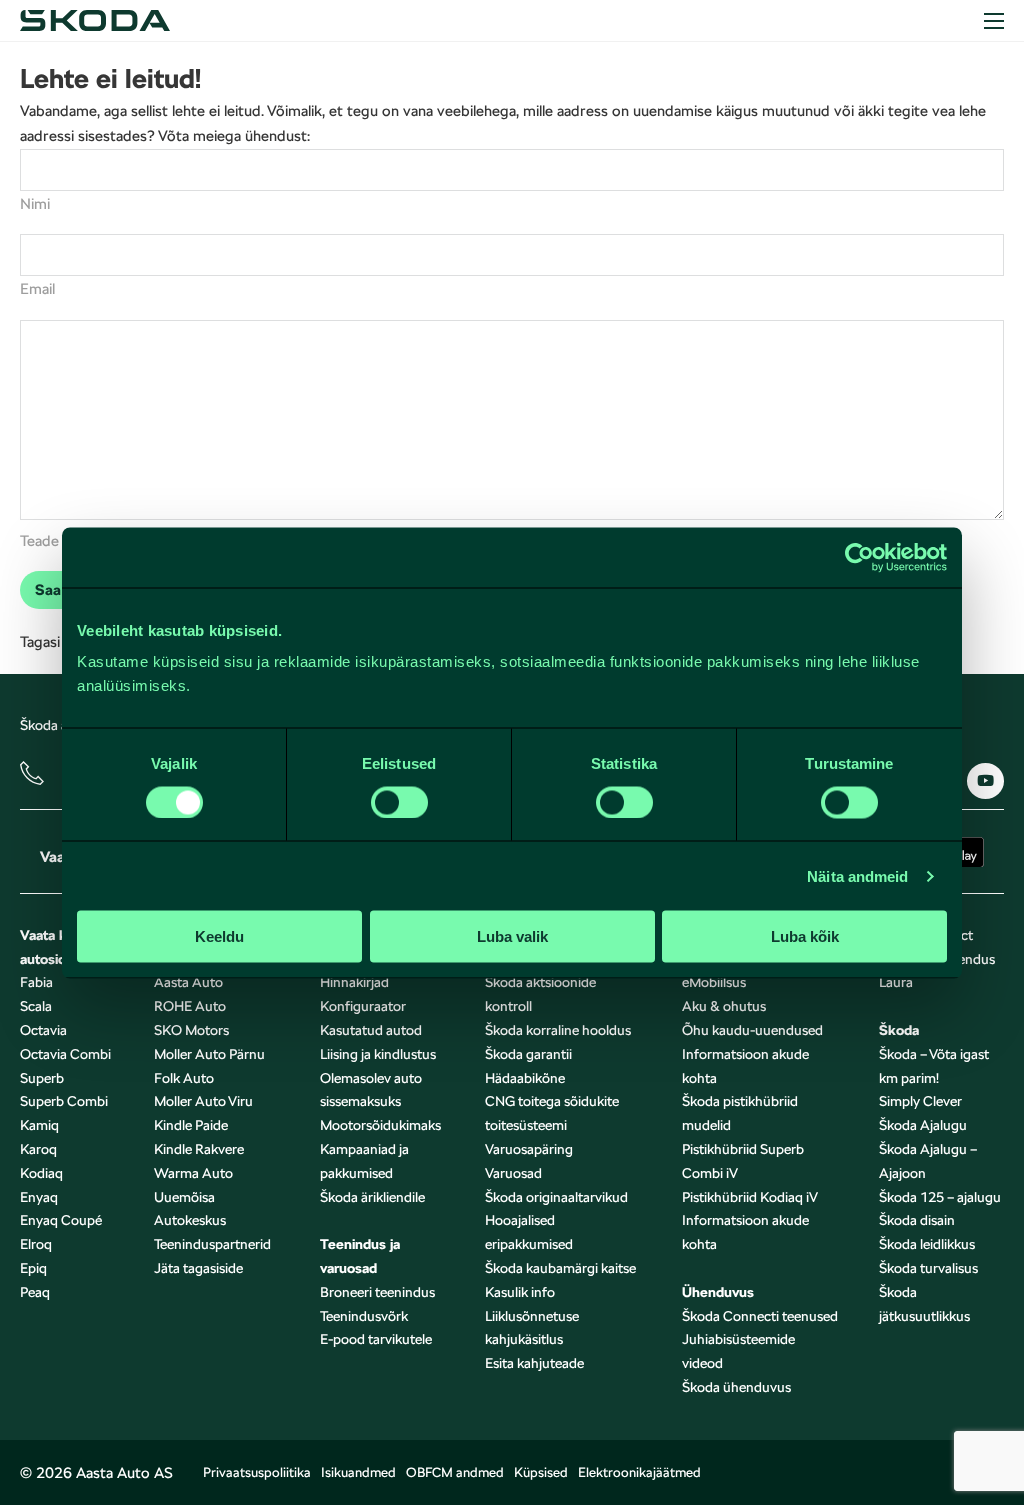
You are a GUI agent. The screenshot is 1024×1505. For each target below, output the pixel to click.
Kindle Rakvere (199, 1149)
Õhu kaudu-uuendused (752, 1030)
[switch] (399, 802)
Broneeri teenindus (377, 1292)
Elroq (36, 1244)
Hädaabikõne (525, 1078)
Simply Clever (920, 1101)
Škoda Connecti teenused (760, 1316)
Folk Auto (184, 1078)
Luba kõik (805, 936)
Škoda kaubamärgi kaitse (560, 1268)
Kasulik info (520, 1292)
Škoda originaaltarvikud (556, 1197)
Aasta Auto (188, 982)
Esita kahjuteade (534, 1363)
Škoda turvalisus (928, 1268)
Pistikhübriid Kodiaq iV (750, 1197)
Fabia (36, 982)
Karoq (38, 1149)
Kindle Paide (191, 1125)
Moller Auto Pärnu (209, 1054)
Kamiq (39, 1125)
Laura (896, 982)
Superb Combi (64, 1101)
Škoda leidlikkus (927, 1244)
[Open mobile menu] (994, 21)
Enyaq (39, 1197)
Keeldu (219, 936)
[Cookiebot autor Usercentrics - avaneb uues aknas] (859, 557)
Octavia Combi (65, 1054)
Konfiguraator (363, 1006)
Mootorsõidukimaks (380, 1125)
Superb (42, 1078)
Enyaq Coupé (61, 1220)
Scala (36, 1006)
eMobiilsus (714, 982)
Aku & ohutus (724, 1006)
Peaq (35, 1292)
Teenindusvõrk (364, 1316)
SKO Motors (191, 1030)
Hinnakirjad (354, 982)
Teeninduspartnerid (212, 1244)
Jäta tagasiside (198, 1268)
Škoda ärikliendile (372, 1197)
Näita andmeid (857, 875)
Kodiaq (41, 1173)
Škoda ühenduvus (736, 1387)
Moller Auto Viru (203, 1101)
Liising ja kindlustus (378, 1054)
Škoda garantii (528, 1054)
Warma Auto (193, 1173)
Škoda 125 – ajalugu (940, 1197)
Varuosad (513, 1173)
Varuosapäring (529, 1149)
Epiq (33, 1268)
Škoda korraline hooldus (558, 1030)
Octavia (43, 1030)
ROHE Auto (190, 1006)
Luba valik (512, 936)
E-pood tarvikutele (376, 1339)
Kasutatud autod (371, 1030)
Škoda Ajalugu (923, 1125)
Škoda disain (917, 1220)
